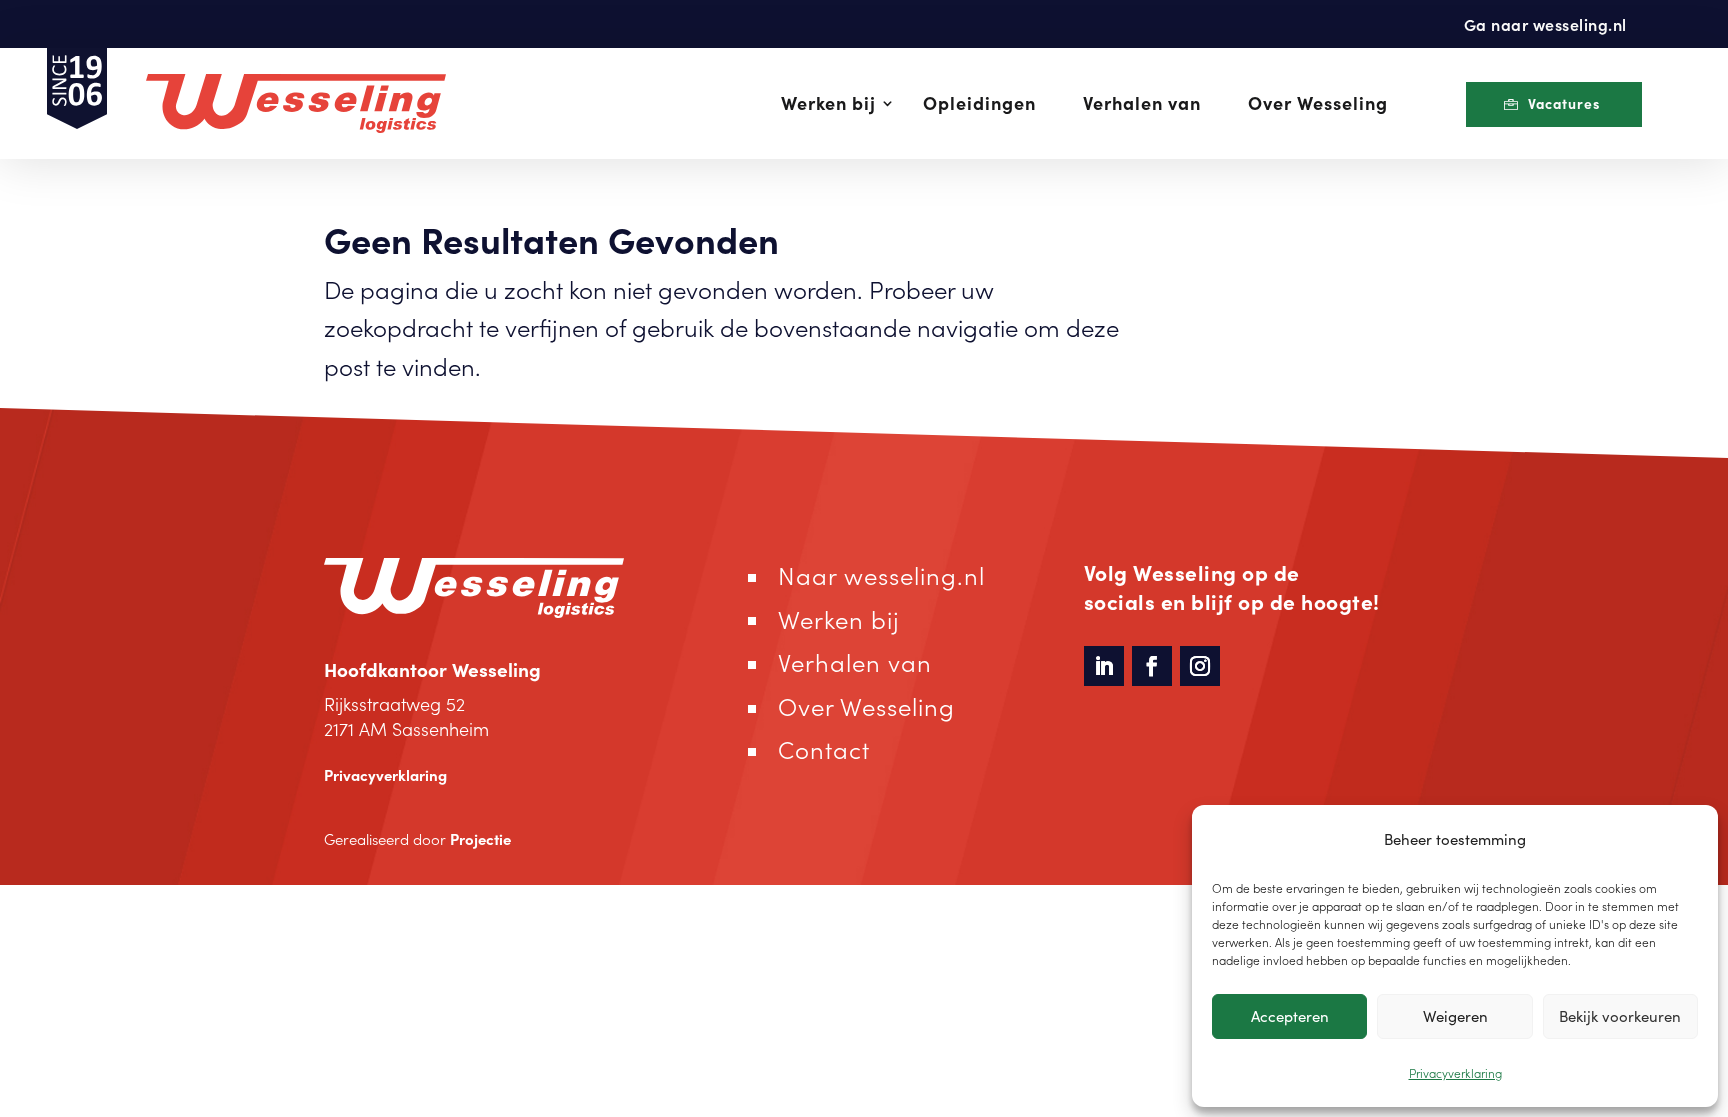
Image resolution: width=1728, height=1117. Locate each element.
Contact (824, 748)
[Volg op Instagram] (1200, 666)
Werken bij (828, 102)
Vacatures (1564, 103)
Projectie (480, 838)
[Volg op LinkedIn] (1104, 666)
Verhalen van (1142, 102)
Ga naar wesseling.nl (1545, 24)
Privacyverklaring (1455, 1072)
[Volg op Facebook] (1152, 666)
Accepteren (1290, 1015)
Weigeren (1455, 1015)
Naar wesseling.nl (881, 574)
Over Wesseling (1318, 102)
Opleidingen (979, 102)
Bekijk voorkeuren (1620, 1015)
